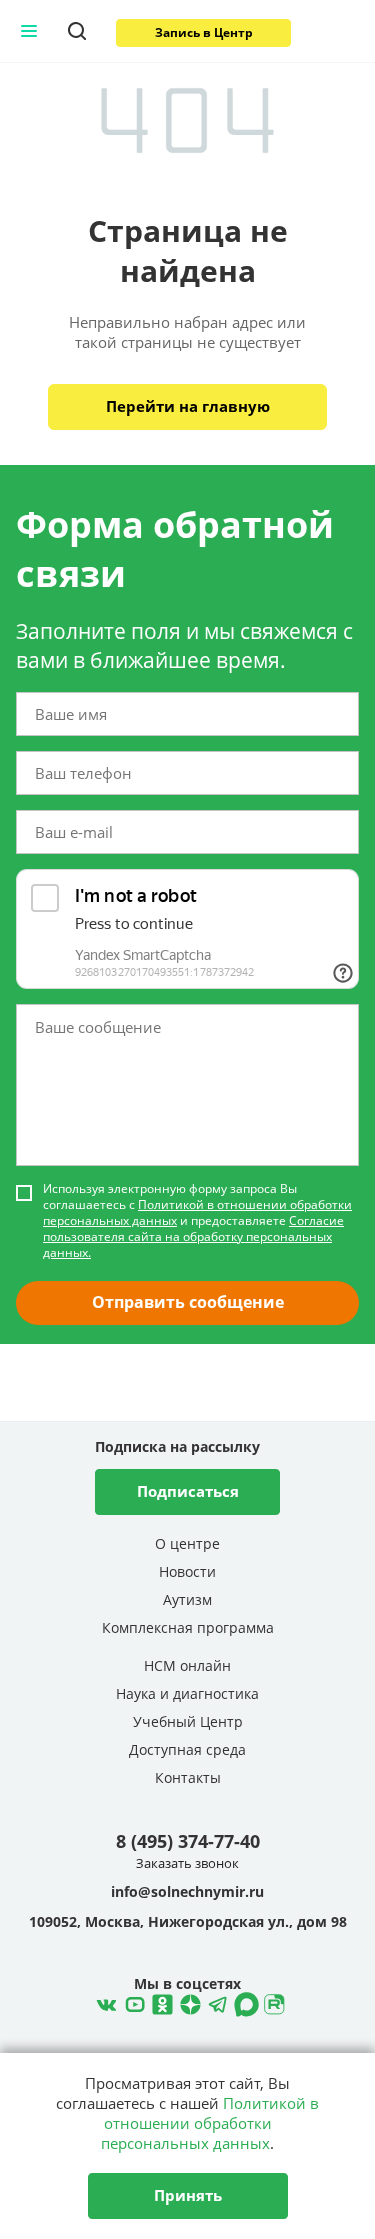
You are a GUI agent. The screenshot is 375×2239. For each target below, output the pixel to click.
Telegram (188, 2002)
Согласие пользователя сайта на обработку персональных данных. (193, 1236)
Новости (187, 1571)
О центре (187, 1543)
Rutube (272, 2002)
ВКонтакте (104, 2002)
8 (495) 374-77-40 (188, 1841)
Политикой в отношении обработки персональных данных (197, 1212)
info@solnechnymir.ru (187, 1892)
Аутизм (187, 1599)
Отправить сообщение (188, 1302)
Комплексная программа (188, 1627)
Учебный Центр (188, 1721)
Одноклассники (160, 2002)
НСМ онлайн (187, 1665)
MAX (244, 2002)
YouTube (132, 2002)
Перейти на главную (188, 406)
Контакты (188, 1777)
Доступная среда (187, 1749)
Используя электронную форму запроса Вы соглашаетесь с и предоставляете (197, 1221)
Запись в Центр (204, 32)
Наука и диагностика (187, 1693)
